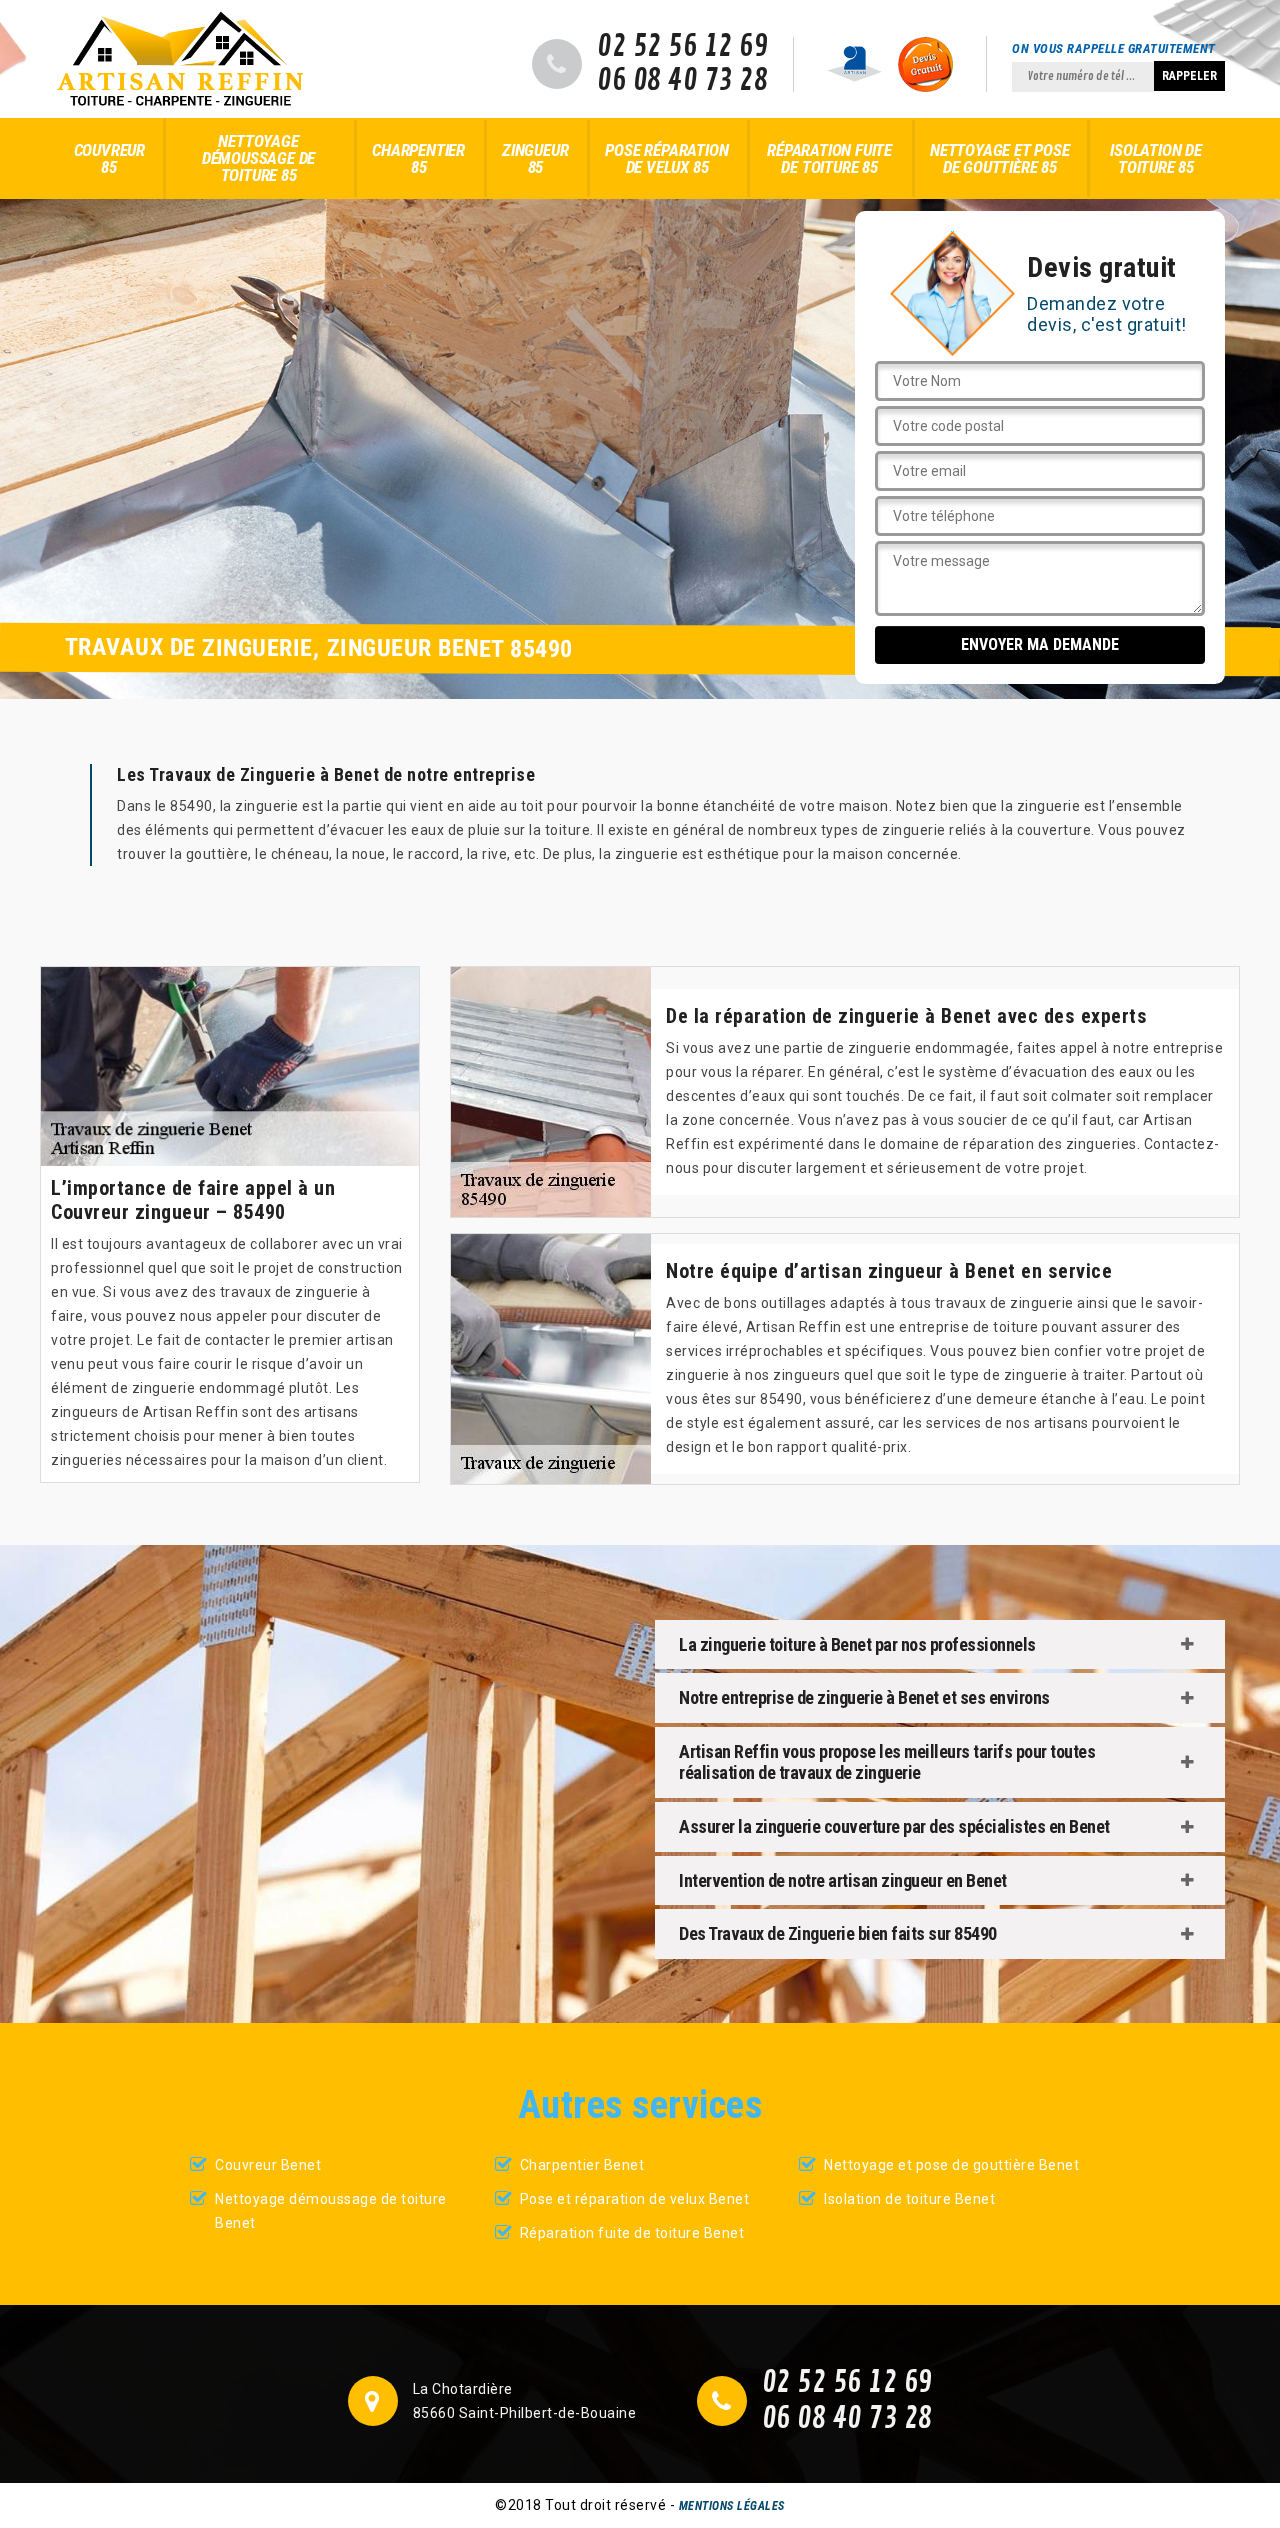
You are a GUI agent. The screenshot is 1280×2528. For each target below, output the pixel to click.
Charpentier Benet (582, 2165)
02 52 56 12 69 (682, 47)
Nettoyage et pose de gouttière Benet (951, 2165)
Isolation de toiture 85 (1156, 158)
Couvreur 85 (109, 158)
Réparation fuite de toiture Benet (632, 2233)
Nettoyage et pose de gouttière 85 (1000, 158)
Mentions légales (732, 2506)
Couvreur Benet (268, 2165)
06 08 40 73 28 (682, 81)
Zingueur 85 (535, 158)
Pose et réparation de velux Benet (635, 2199)
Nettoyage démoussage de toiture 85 (258, 158)
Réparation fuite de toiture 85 (829, 158)
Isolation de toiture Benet (909, 2199)
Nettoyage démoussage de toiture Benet (331, 2211)
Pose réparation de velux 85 (666, 158)
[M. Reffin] (180, 59)
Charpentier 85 (418, 158)
